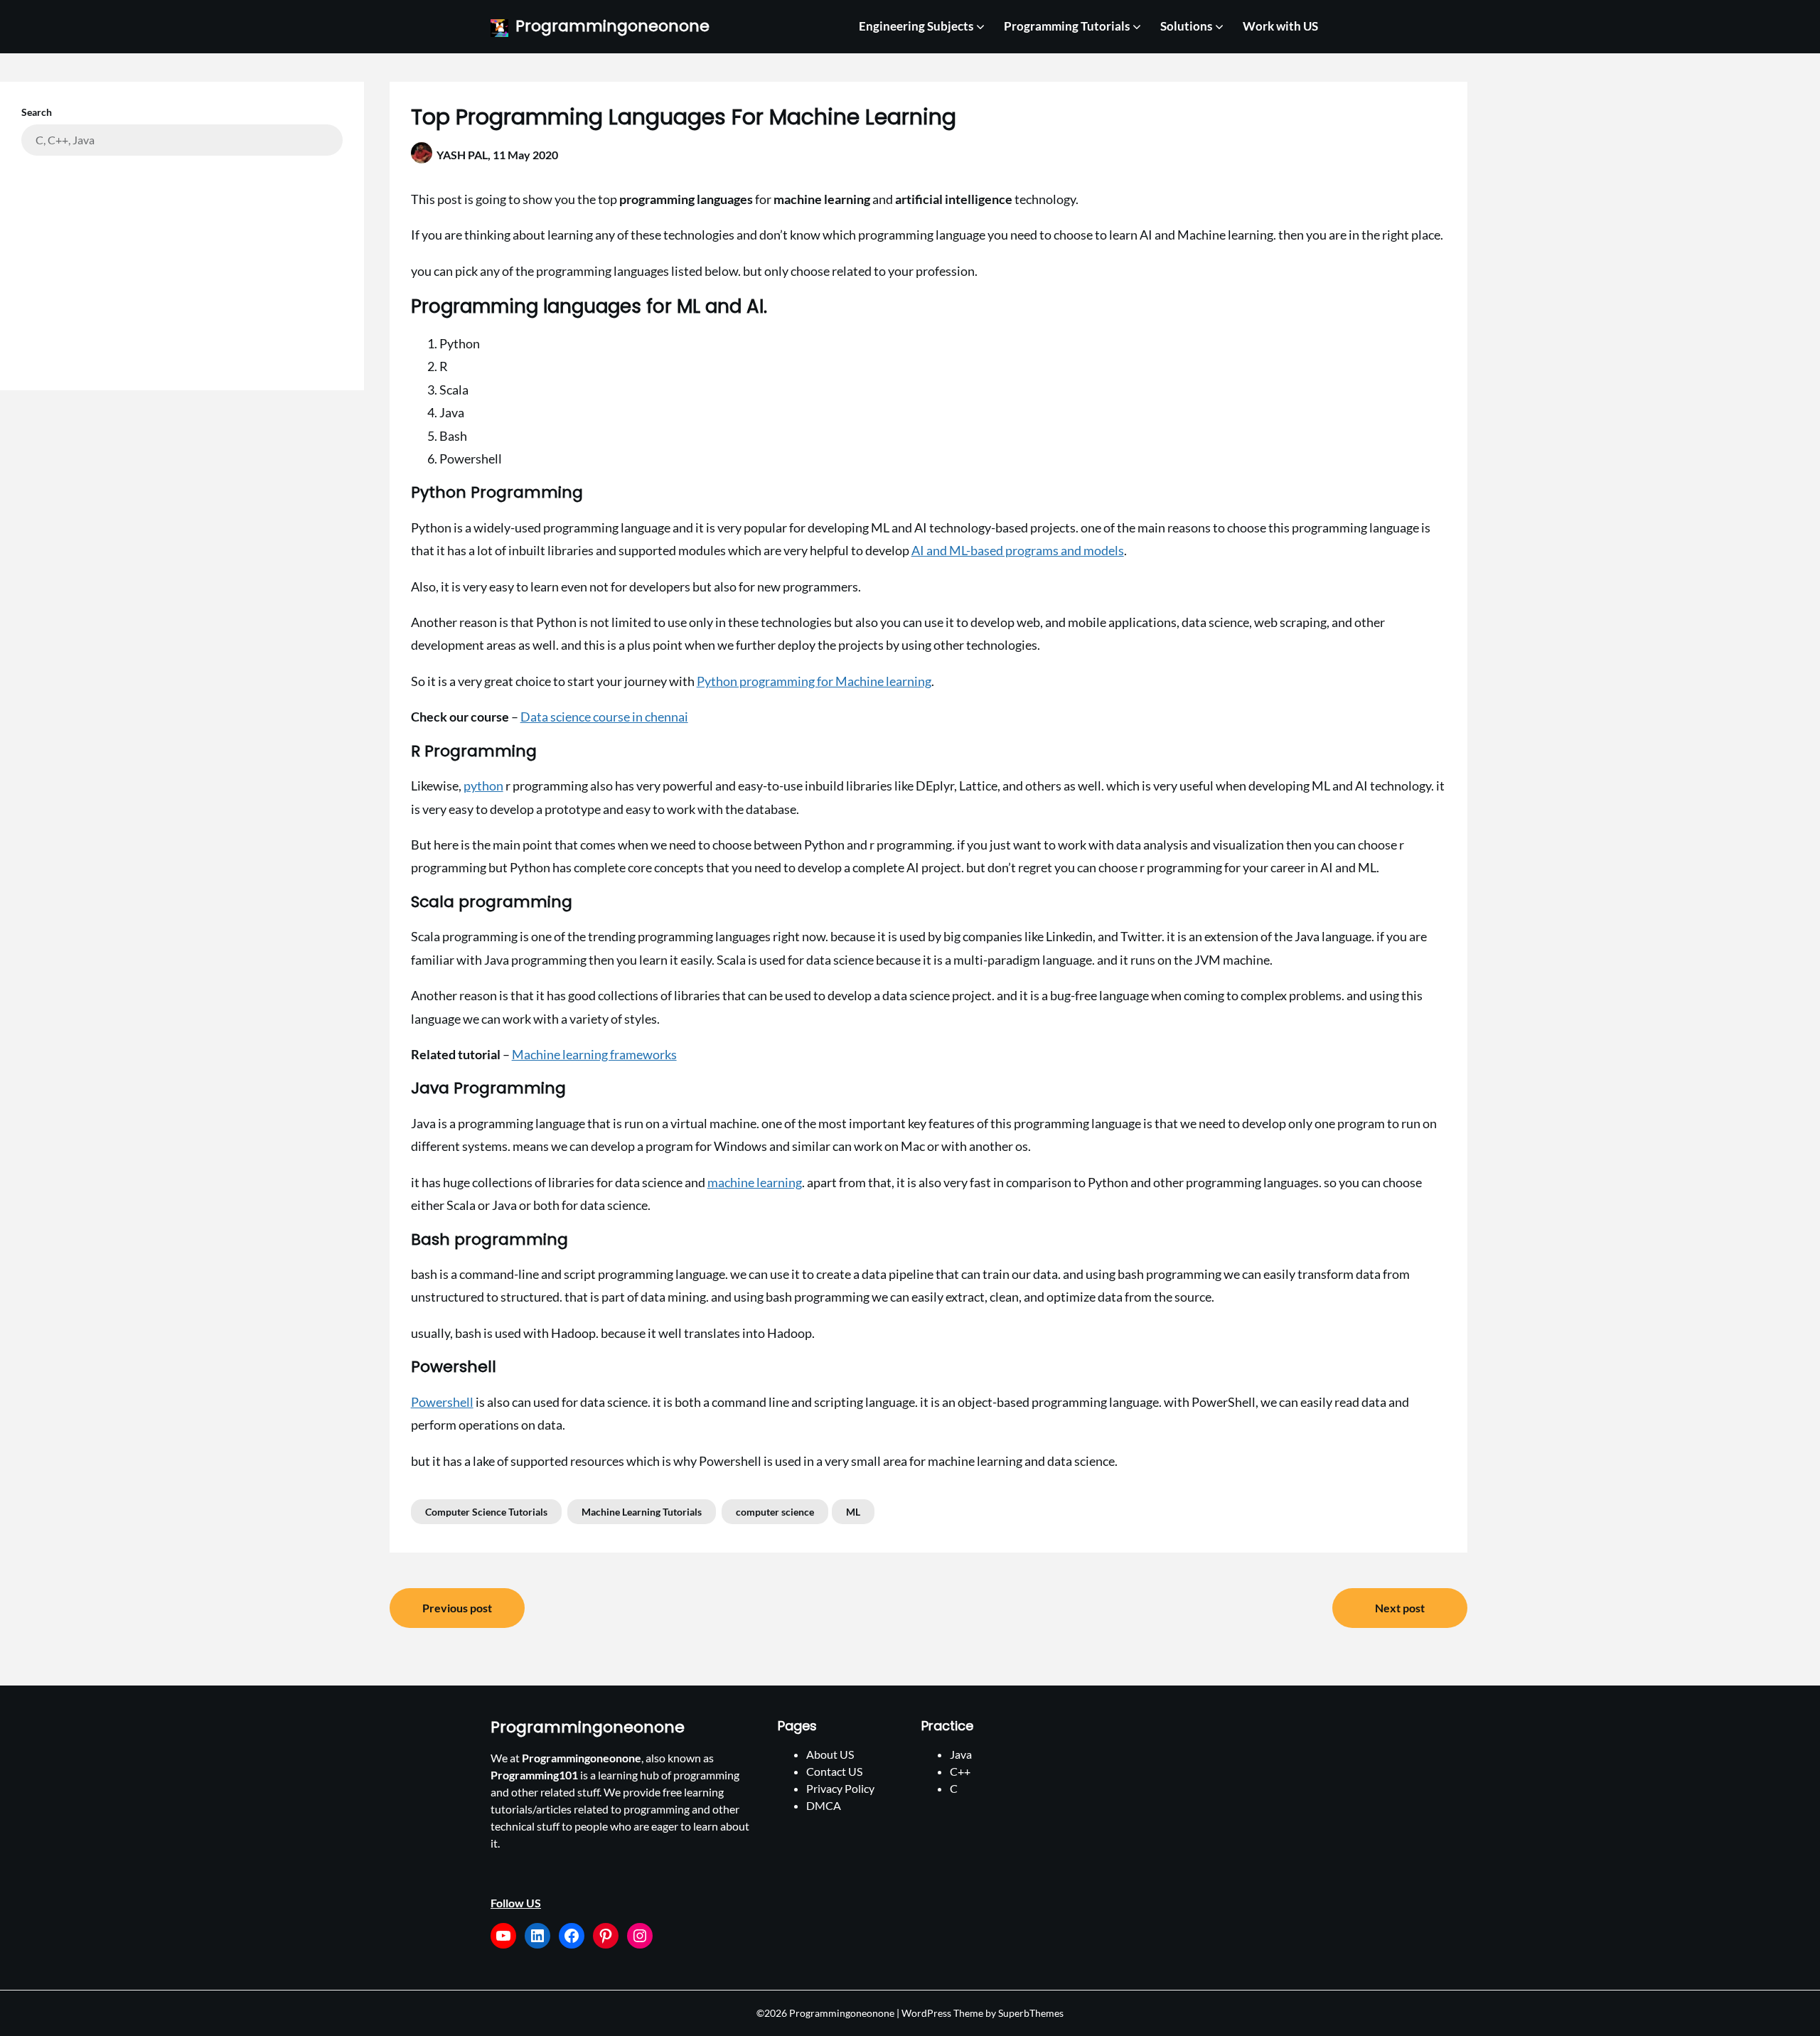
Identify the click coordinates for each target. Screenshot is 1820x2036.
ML (853, 1512)
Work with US (1280, 26)
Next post (1400, 1608)
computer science (775, 1512)
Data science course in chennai (604, 717)
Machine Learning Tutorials (642, 1512)
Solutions (1186, 26)
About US (830, 1754)
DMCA (824, 1805)
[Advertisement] (182, 262)
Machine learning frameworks (594, 1054)
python (483, 786)
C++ (960, 1771)
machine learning (755, 1182)
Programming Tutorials (1067, 26)
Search (37, 112)
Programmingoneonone (612, 27)
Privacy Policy (840, 1788)
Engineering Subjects (916, 26)
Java (961, 1754)
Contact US (834, 1771)
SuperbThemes (1031, 2013)
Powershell (442, 1402)
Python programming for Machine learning (814, 681)
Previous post (457, 1608)
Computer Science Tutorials (486, 1512)
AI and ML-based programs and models (1018, 550)
